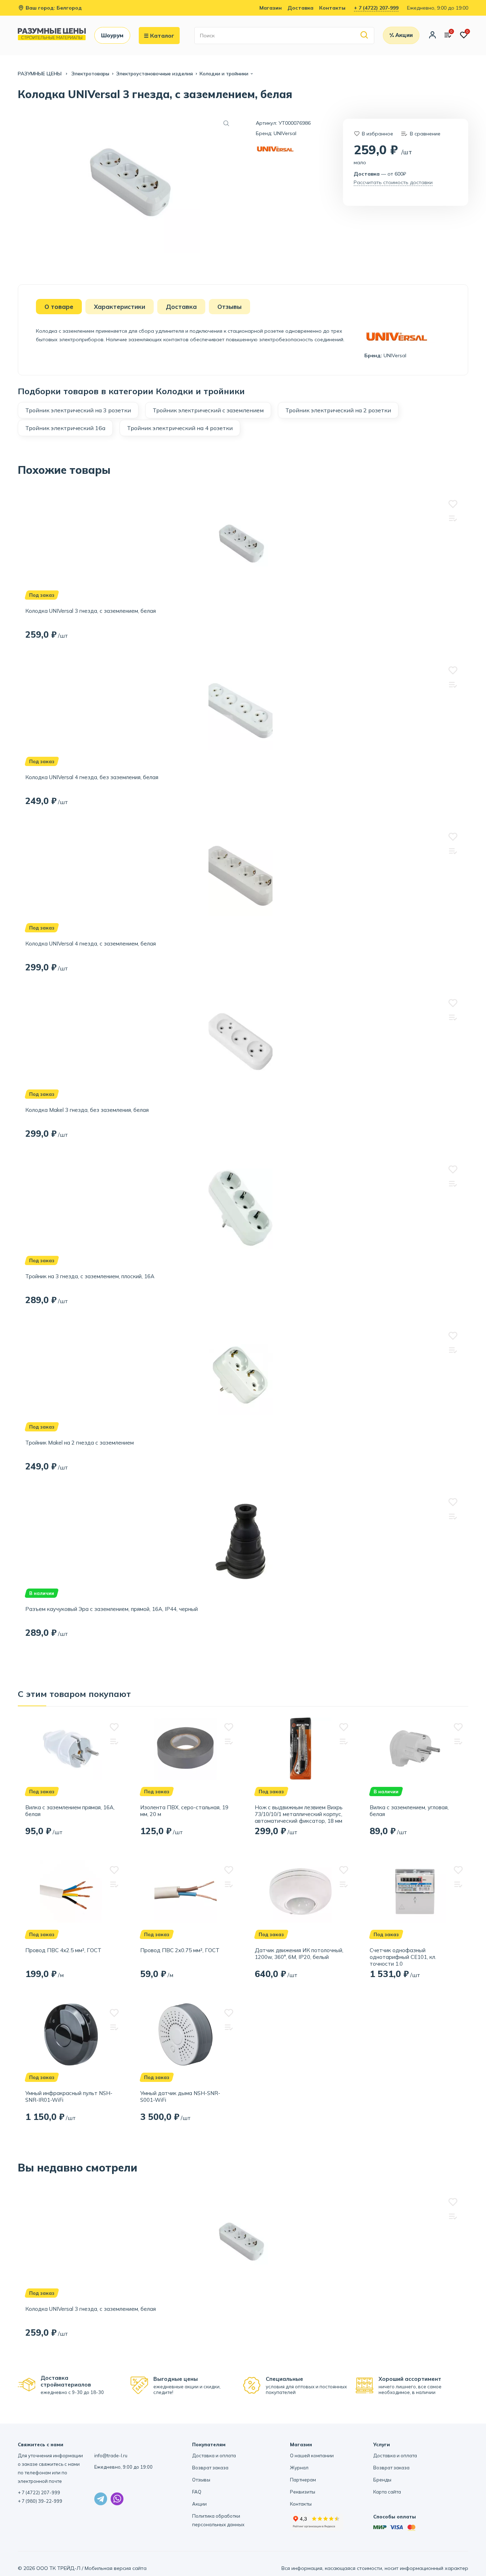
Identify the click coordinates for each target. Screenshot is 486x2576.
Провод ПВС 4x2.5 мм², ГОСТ (63, 1950)
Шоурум (112, 35)
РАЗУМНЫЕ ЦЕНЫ (40, 74)
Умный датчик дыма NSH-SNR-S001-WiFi (180, 2096)
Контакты (332, 8)
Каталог (162, 36)
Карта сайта (387, 2492)
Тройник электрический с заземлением (208, 410)
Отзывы (201, 2480)
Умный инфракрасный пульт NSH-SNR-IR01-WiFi (69, 2096)
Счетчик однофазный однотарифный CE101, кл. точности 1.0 (403, 1957)
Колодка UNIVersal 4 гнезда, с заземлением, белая (91, 944)
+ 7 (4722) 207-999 (376, 8)
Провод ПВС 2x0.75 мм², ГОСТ (180, 1950)
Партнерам (303, 2480)
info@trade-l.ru (111, 2455)
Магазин (271, 8)
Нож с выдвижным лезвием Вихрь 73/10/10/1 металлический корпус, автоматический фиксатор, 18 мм (299, 1814)
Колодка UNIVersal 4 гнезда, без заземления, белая (92, 777)
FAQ (197, 2492)
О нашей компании (312, 2455)
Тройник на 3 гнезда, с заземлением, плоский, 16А (90, 1276)
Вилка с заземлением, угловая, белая (409, 1811)
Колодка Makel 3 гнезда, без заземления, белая (87, 1110)
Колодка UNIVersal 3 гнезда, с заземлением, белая (91, 611)
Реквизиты (303, 2492)
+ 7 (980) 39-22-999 (40, 2501)
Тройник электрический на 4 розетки (180, 428)
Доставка (300, 8)
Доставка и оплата (214, 2455)
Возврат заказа (210, 2468)
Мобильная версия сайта (116, 2568)
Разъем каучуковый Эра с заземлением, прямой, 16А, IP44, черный (112, 1609)
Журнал (299, 2468)
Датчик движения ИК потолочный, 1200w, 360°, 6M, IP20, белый (299, 1954)
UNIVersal (285, 133)
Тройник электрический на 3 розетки (78, 410)
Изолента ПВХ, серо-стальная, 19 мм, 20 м (184, 1811)
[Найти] (364, 35)
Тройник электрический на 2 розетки (338, 410)
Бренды (382, 2480)
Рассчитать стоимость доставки (393, 182)
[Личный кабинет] (432, 36)
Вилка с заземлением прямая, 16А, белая (70, 1811)
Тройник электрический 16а (65, 428)
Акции (199, 2504)
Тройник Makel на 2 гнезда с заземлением (80, 1443)
